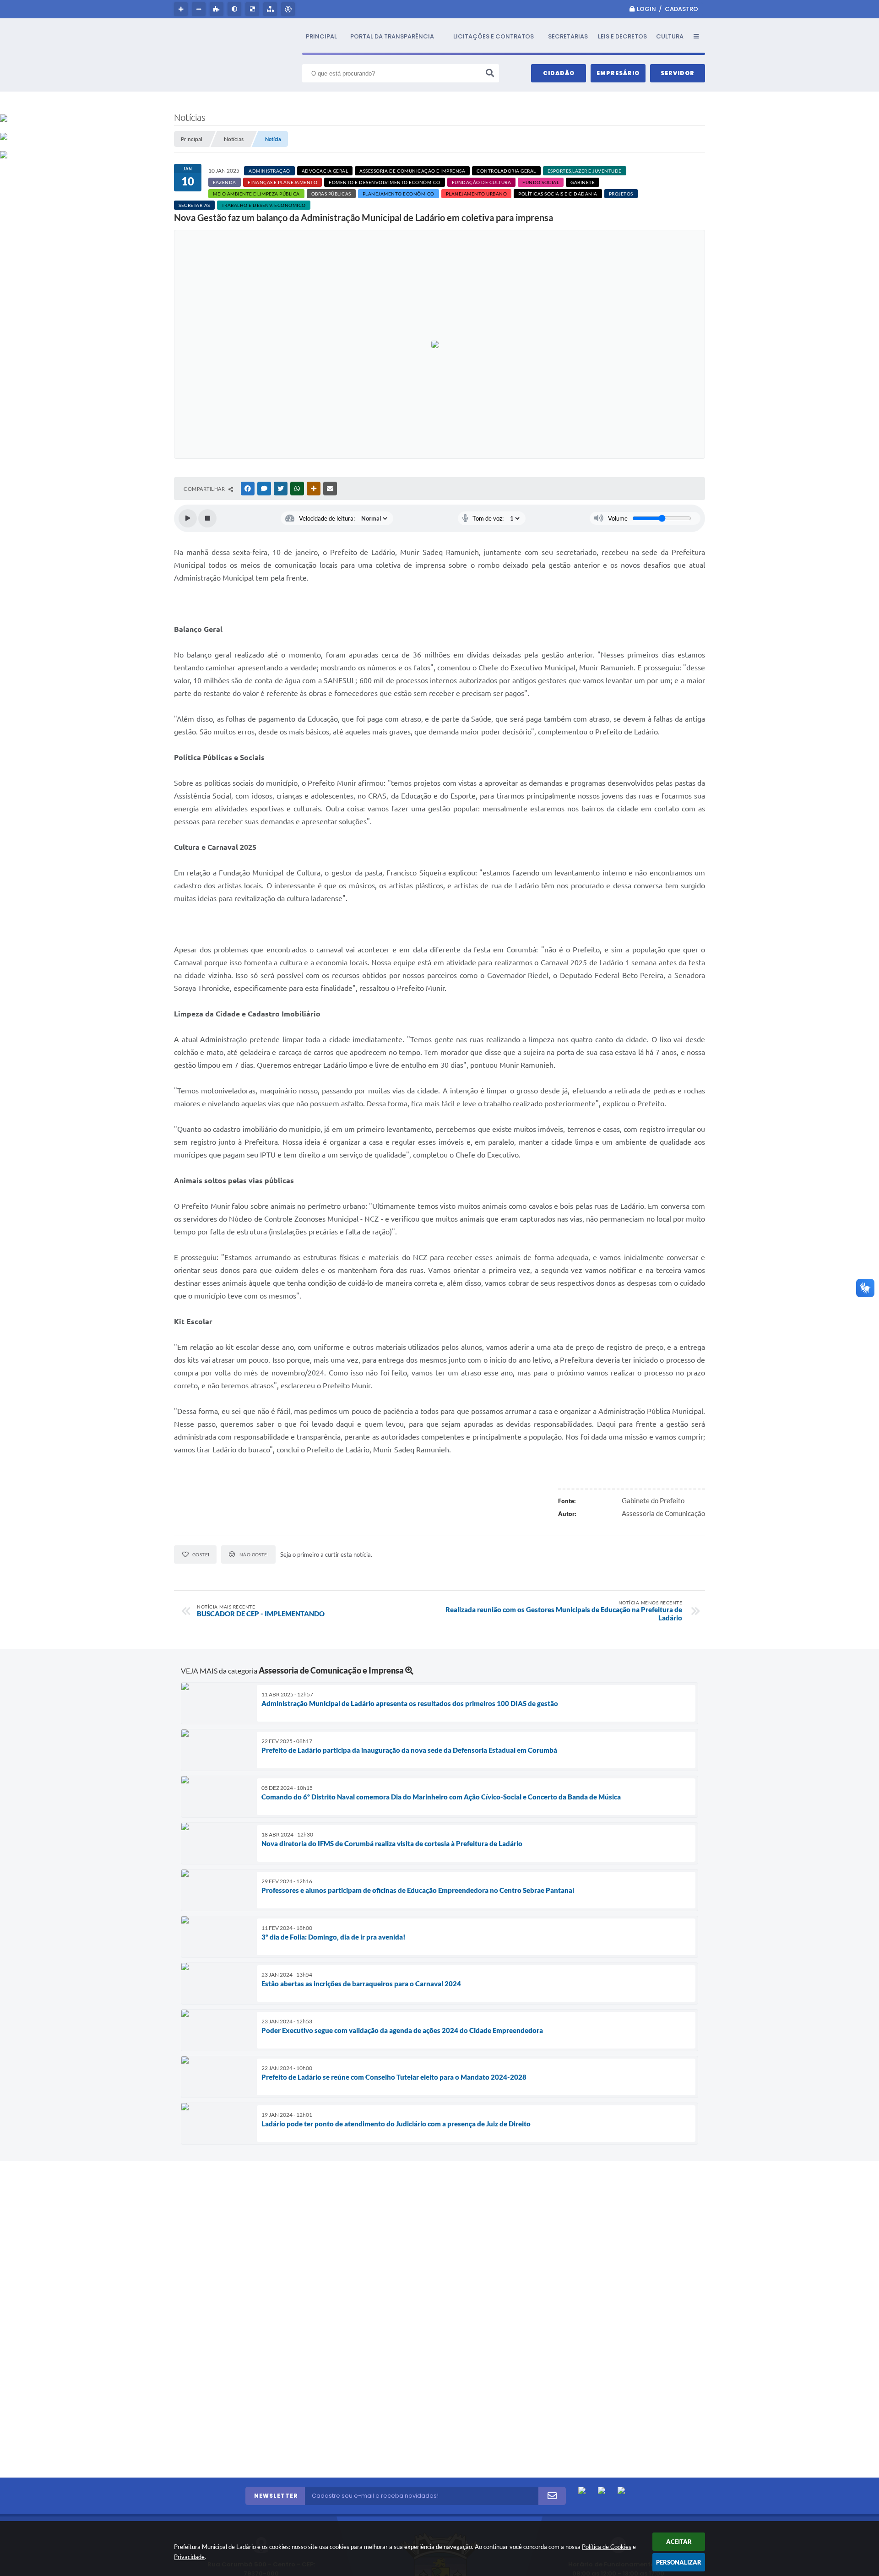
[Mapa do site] (271, 9)
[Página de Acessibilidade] (289, 9)
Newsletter (276, 2496)
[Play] (188, 518)
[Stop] (207, 518)
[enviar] (552, 2496)
